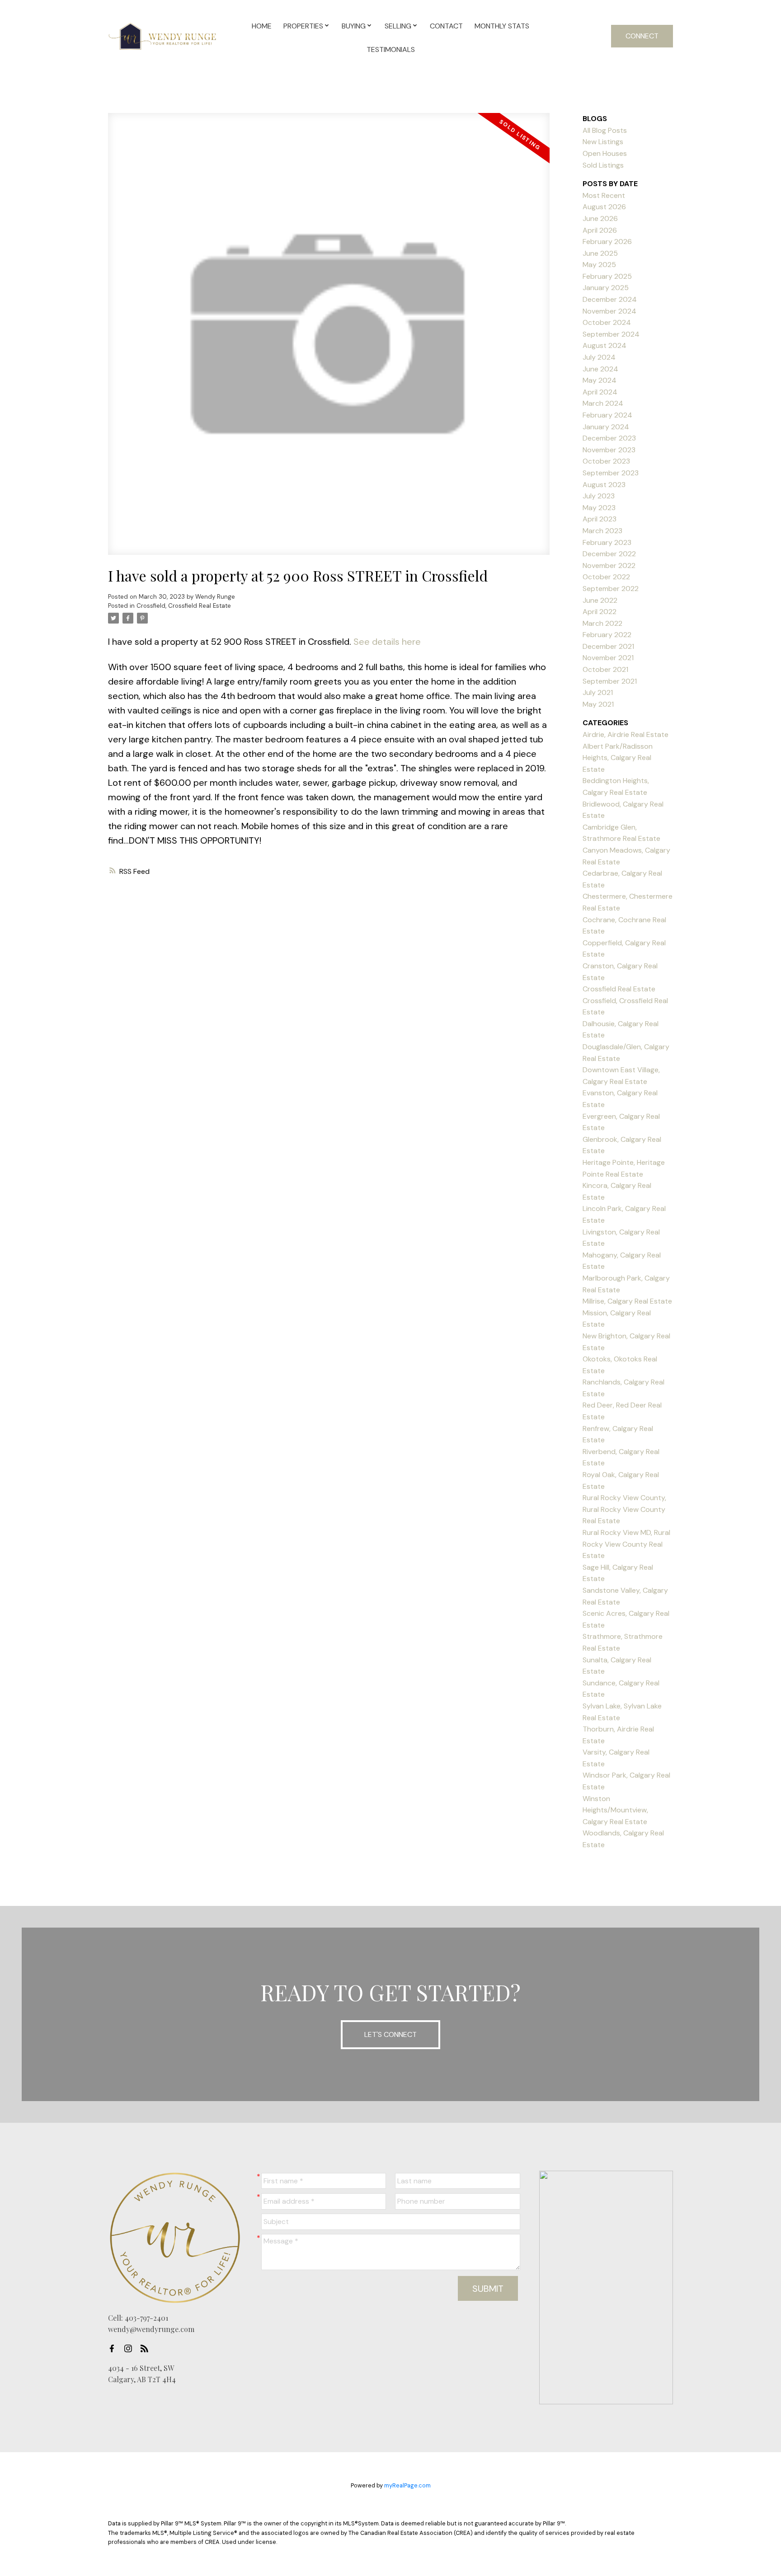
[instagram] (131, 2349)
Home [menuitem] (262, 26)
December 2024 (610, 299)
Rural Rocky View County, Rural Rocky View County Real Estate (624, 1509)
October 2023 (606, 461)
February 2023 (607, 542)
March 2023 (602, 531)
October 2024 (607, 322)
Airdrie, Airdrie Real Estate (626, 734)
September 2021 (610, 681)
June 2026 (600, 218)
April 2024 (600, 392)
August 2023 (604, 485)
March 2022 (602, 623)
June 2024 (600, 369)
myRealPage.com (407, 2485)
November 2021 (608, 658)
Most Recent (604, 195)
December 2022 (609, 554)
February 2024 (607, 415)
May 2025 (599, 265)
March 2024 (603, 403)
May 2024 (600, 380)
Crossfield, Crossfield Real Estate (184, 606)
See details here (387, 642)
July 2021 (598, 692)
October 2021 (605, 669)
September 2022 (611, 589)
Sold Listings (603, 165)
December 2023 (609, 438)
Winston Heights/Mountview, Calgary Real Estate (615, 1810)
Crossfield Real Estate (619, 989)
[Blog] (147, 2349)
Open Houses (605, 153)
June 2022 (600, 600)
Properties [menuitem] (303, 26)
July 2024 (599, 357)
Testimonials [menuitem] (391, 49)
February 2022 (607, 635)
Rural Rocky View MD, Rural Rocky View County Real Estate (626, 1544)
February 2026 (607, 242)
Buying (354, 26)
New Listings (603, 142)
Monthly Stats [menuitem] (502, 26)
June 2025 (600, 253)
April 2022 (600, 612)
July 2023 (599, 496)
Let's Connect (390, 2034)
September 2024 (611, 334)
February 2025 (607, 276)
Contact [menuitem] (446, 26)
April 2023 (600, 519)
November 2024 (609, 311)
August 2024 (605, 345)
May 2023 (599, 508)
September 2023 (611, 473)
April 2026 (600, 230)
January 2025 (606, 288)
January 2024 (606, 427)
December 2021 (608, 646)
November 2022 (609, 565)
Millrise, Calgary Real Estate (627, 1301)
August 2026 (604, 207)
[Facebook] (114, 2349)
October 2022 (606, 577)
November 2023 (609, 450)
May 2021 (598, 704)
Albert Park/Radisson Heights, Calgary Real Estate (618, 758)
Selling (398, 26)
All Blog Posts (605, 130)
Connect (642, 36)
